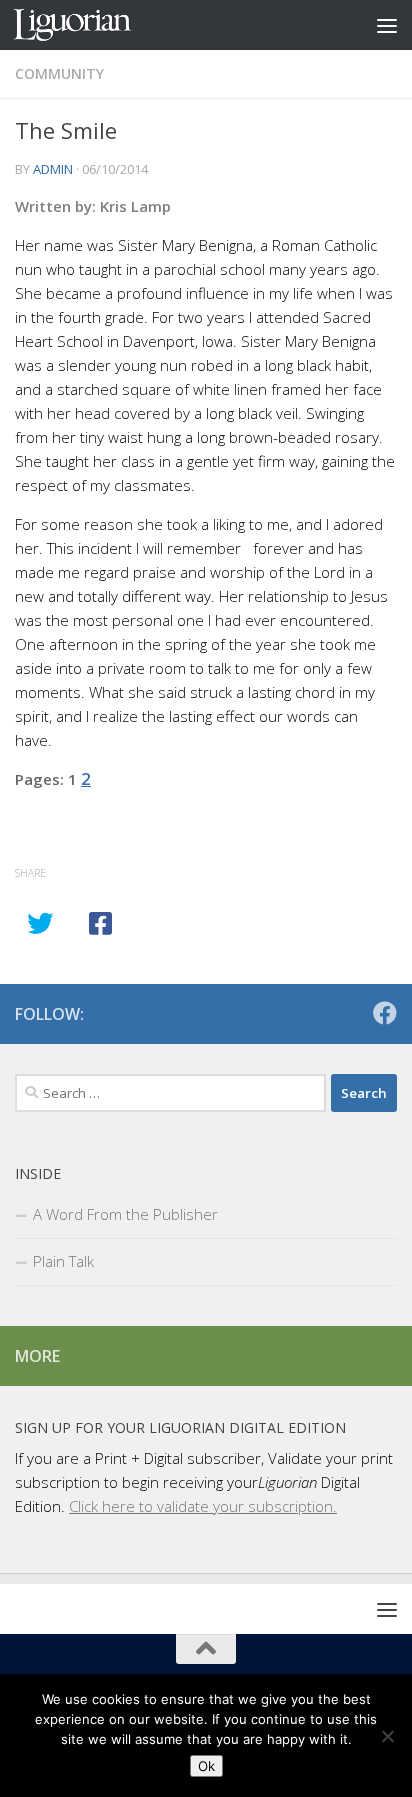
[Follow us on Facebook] (385, 1013)
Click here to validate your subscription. (203, 1506)
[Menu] (387, 25)
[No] (387, 1736)
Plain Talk (63, 1261)
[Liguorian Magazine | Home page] (92, 25)
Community (59, 73)
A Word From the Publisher (125, 1214)
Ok (206, 1766)
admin (53, 169)
